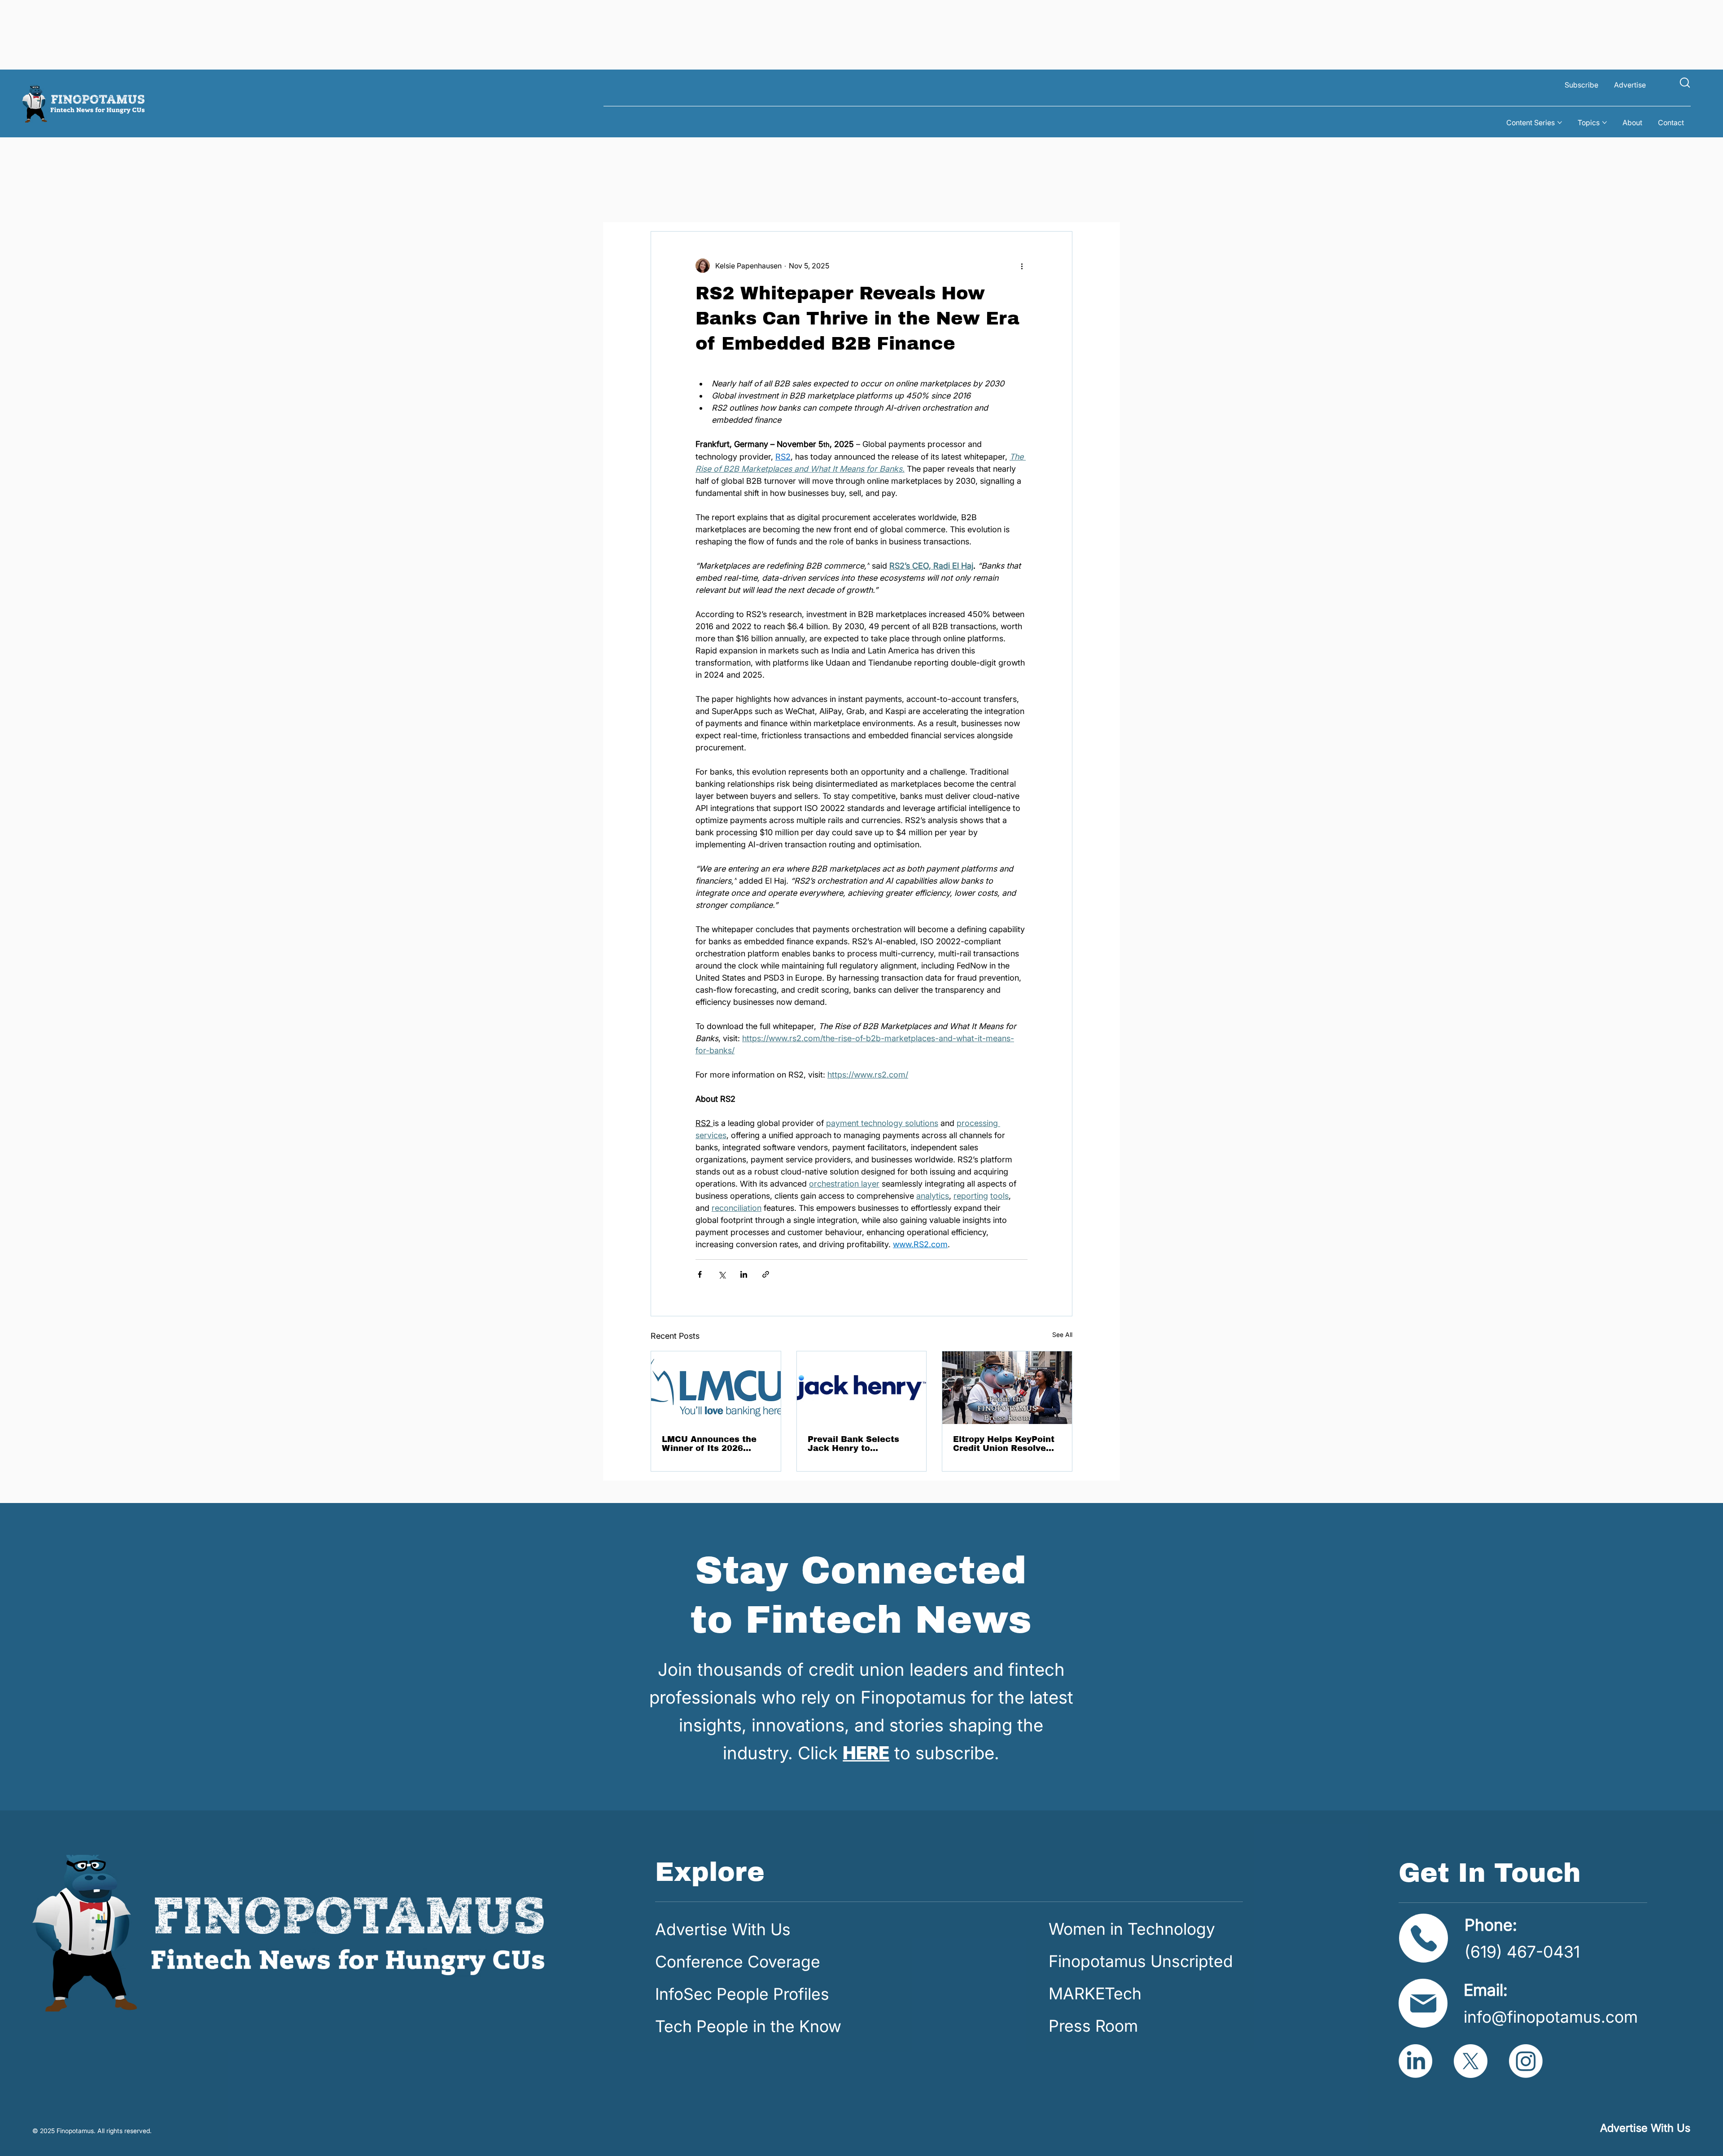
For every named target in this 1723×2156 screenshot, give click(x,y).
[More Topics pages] (1605, 123)
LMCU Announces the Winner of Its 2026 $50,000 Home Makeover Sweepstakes (714, 1444)
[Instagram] (1526, 2061)
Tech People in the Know (748, 2026)
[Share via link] (766, 1274)
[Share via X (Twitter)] (722, 1274)
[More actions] (1022, 266)
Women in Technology (1132, 1929)
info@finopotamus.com (1551, 2017)
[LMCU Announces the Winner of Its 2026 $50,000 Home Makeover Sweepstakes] (716, 1388)
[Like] (1685, 82)
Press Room (1093, 2026)
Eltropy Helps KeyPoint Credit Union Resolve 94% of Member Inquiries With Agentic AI (1004, 1444)
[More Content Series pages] (1560, 123)
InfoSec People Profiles (742, 1994)
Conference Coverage (738, 1962)
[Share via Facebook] (700, 1274)
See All (1062, 1334)
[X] (1471, 2061)
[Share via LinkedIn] (744, 1274)
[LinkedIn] (1415, 2061)
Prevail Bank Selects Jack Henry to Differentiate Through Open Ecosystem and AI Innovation (860, 1444)
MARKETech (1095, 1994)
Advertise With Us (723, 1929)
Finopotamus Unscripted (1141, 1961)
